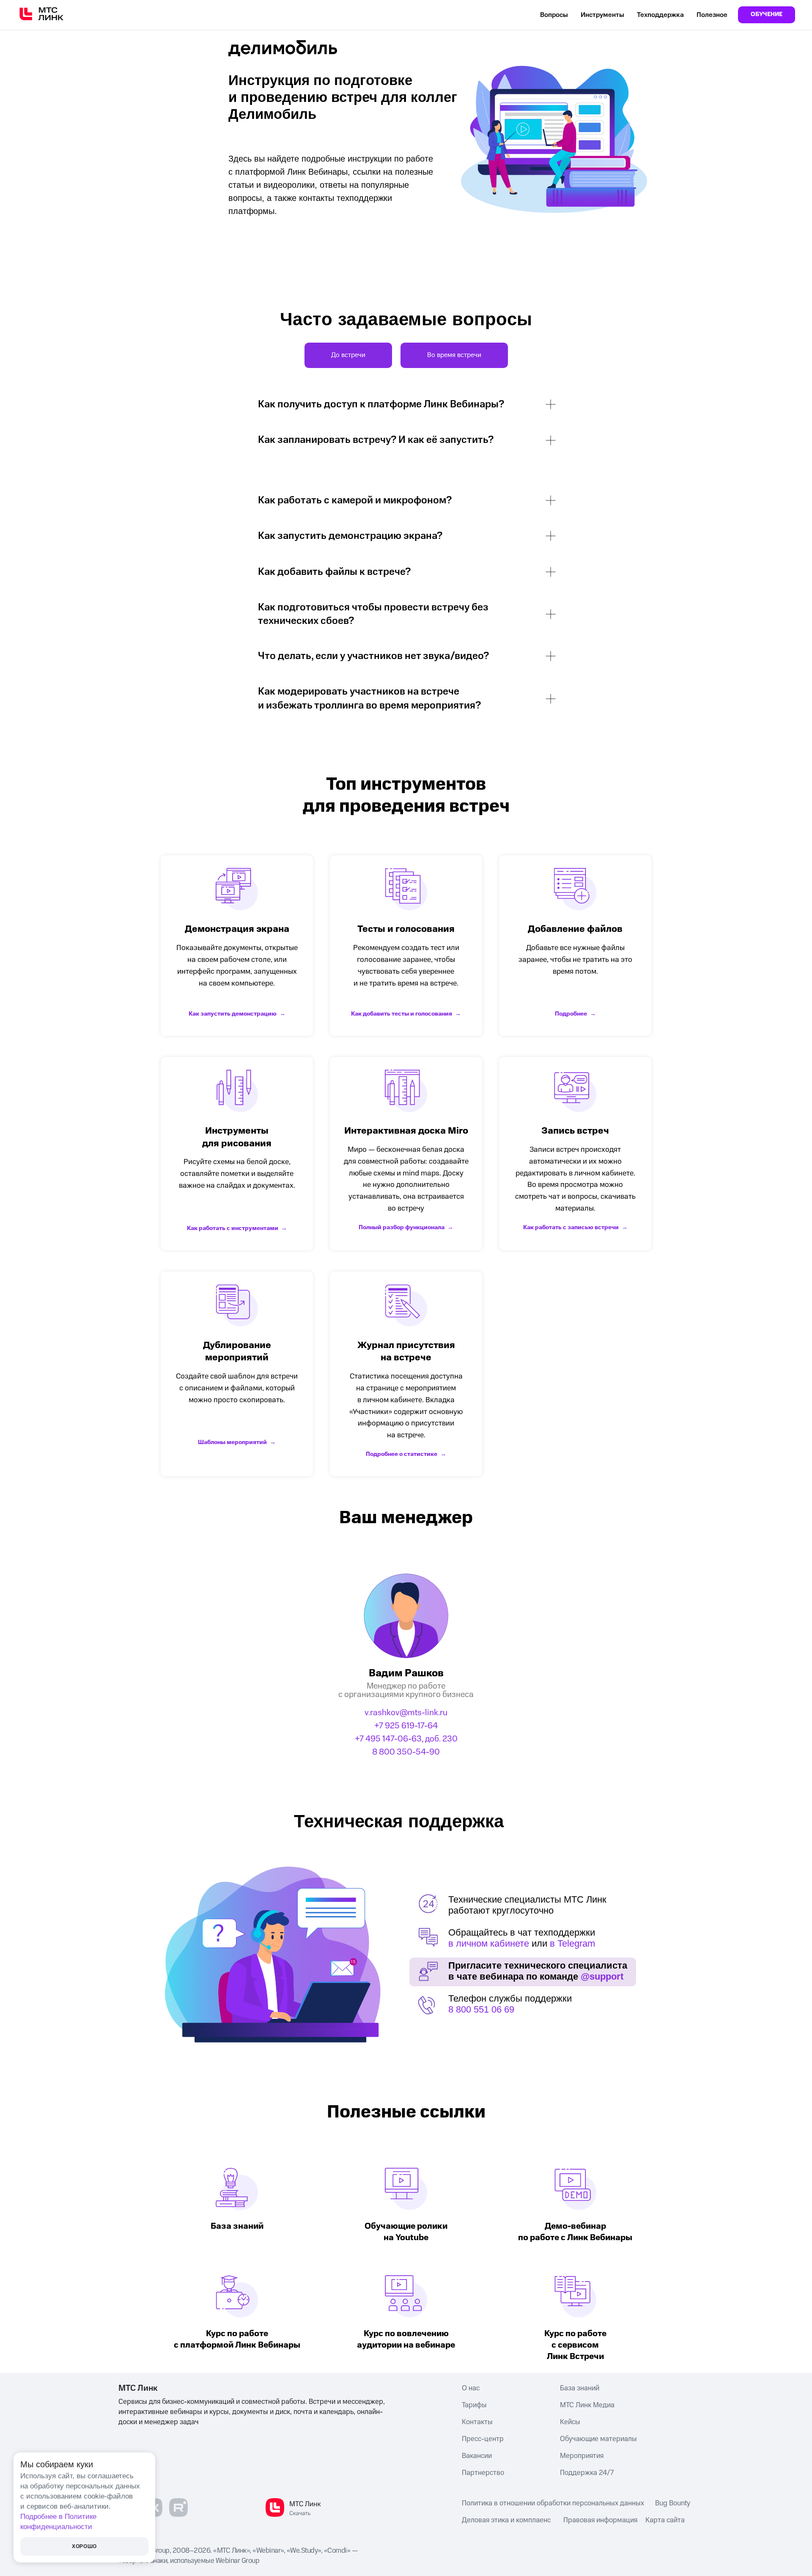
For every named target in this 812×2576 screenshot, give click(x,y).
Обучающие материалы (598, 2439)
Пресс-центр (483, 2439)
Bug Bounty (673, 2503)
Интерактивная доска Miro (406, 1131)
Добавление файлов (575, 929)
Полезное (712, 15)
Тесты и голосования (406, 929)
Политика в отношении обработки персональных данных (553, 2503)
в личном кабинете (489, 1943)
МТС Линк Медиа (587, 2405)
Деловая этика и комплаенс (506, 2520)
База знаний (580, 2388)
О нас (471, 2388)
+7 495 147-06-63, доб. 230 (406, 1739)
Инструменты (602, 15)
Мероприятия (582, 2456)
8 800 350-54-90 (406, 1752)
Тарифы (474, 2405)
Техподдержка (660, 15)
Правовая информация (600, 2520)
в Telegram (572, 1943)
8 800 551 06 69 (481, 2009)
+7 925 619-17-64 (406, 1726)
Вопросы (554, 15)
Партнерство (483, 2473)
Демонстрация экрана (237, 929)
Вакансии (477, 2456)
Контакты (477, 2422)
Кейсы (570, 2422)
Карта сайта (665, 2520)
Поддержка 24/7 (587, 2473)
